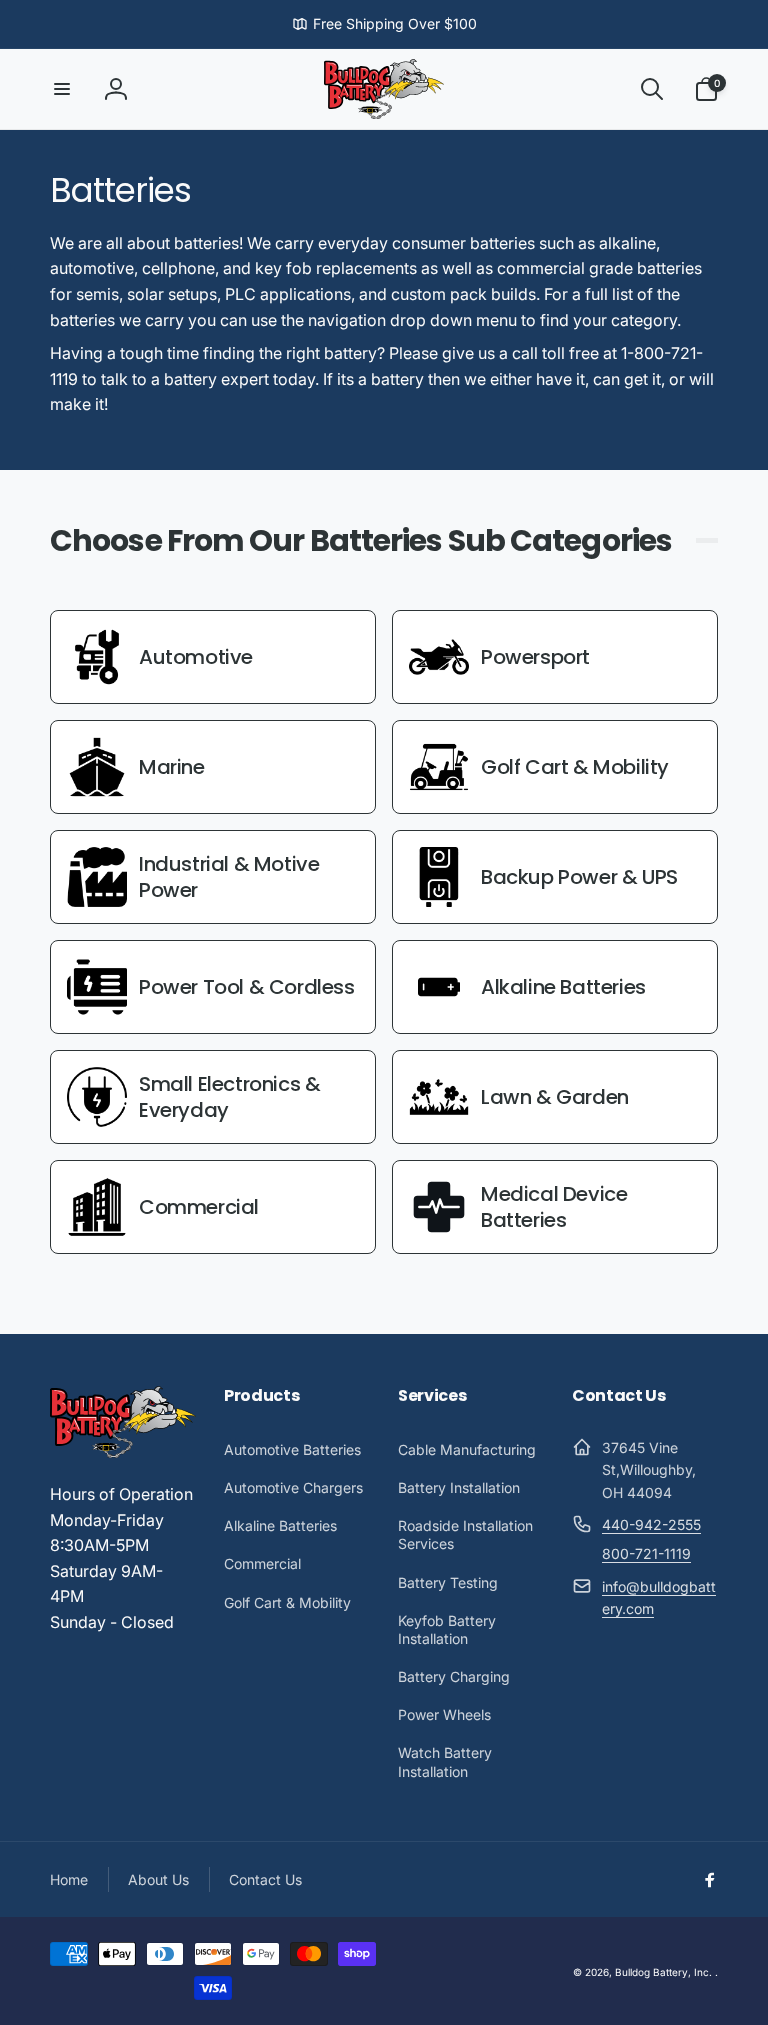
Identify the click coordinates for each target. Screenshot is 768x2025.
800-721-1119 (646, 1553)
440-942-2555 (651, 1524)
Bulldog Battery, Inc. (663, 1972)
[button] (62, 89)
